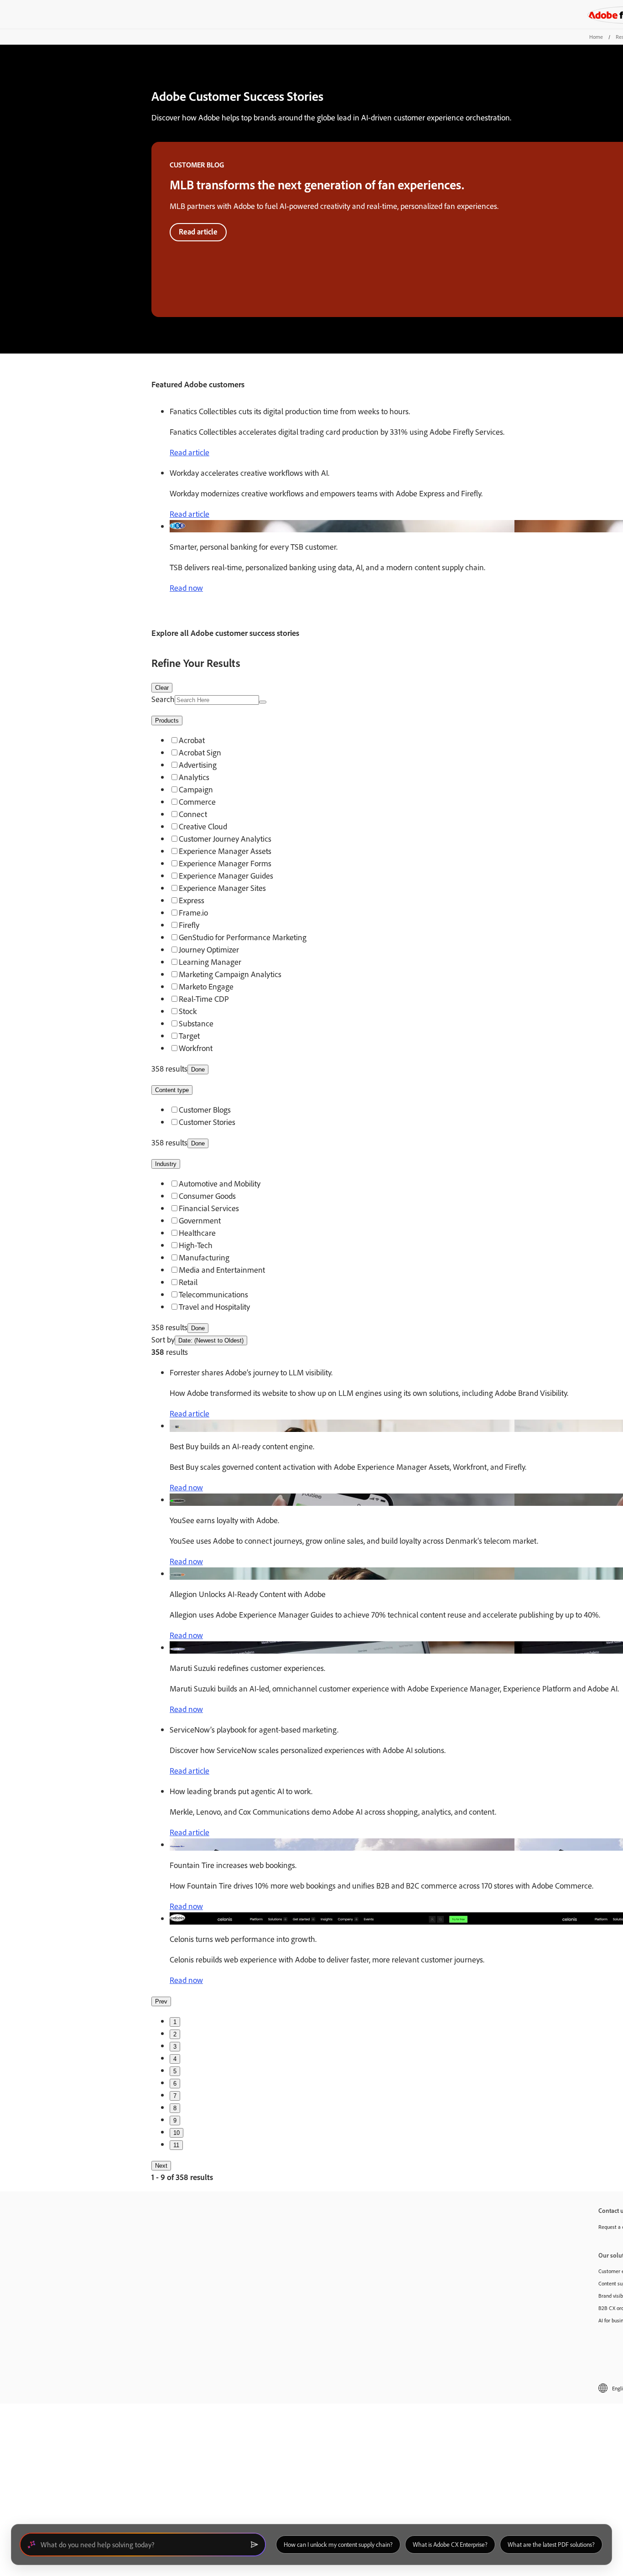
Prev (161, 2001)
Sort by (163, 1340)
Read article (198, 232)
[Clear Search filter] (263, 702)
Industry (166, 1164)
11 (176, 2145)
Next (161, 2166)
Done (198, 1069)
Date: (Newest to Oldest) (211, 1340)
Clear (162, 688)
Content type (172, 1090)
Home (596, 37)
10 (177, 2133)
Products (167, 721)
